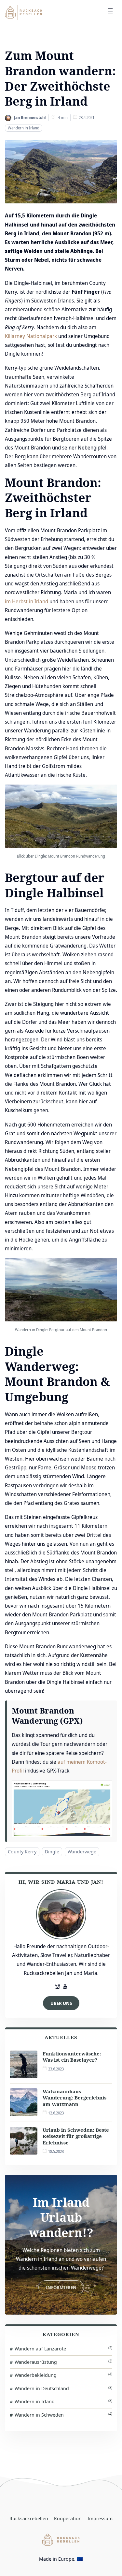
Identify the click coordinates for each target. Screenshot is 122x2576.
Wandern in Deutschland (63, 2388)
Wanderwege (82, 1851)
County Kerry (22, 1851)
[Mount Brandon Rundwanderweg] (62, 1808)
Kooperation (68, 2518)
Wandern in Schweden (63, 2414)
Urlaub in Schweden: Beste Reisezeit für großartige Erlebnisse (76, 2136)
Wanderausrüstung (63, 2362)
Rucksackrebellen (29, 2518)
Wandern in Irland (24, 128)
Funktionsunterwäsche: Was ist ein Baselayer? (72, 2057)
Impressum (100, 2518)
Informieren (61, 2287)
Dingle (52, 1851)
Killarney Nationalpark (31, 336)
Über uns (61, 2003)
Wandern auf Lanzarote (63, 2348)
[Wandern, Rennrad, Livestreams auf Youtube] (65, 1987)
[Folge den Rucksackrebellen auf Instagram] (57, 1987)
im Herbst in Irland (27, 601)
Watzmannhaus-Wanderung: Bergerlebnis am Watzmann (75, 2098)
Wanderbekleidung (63, 2375)
